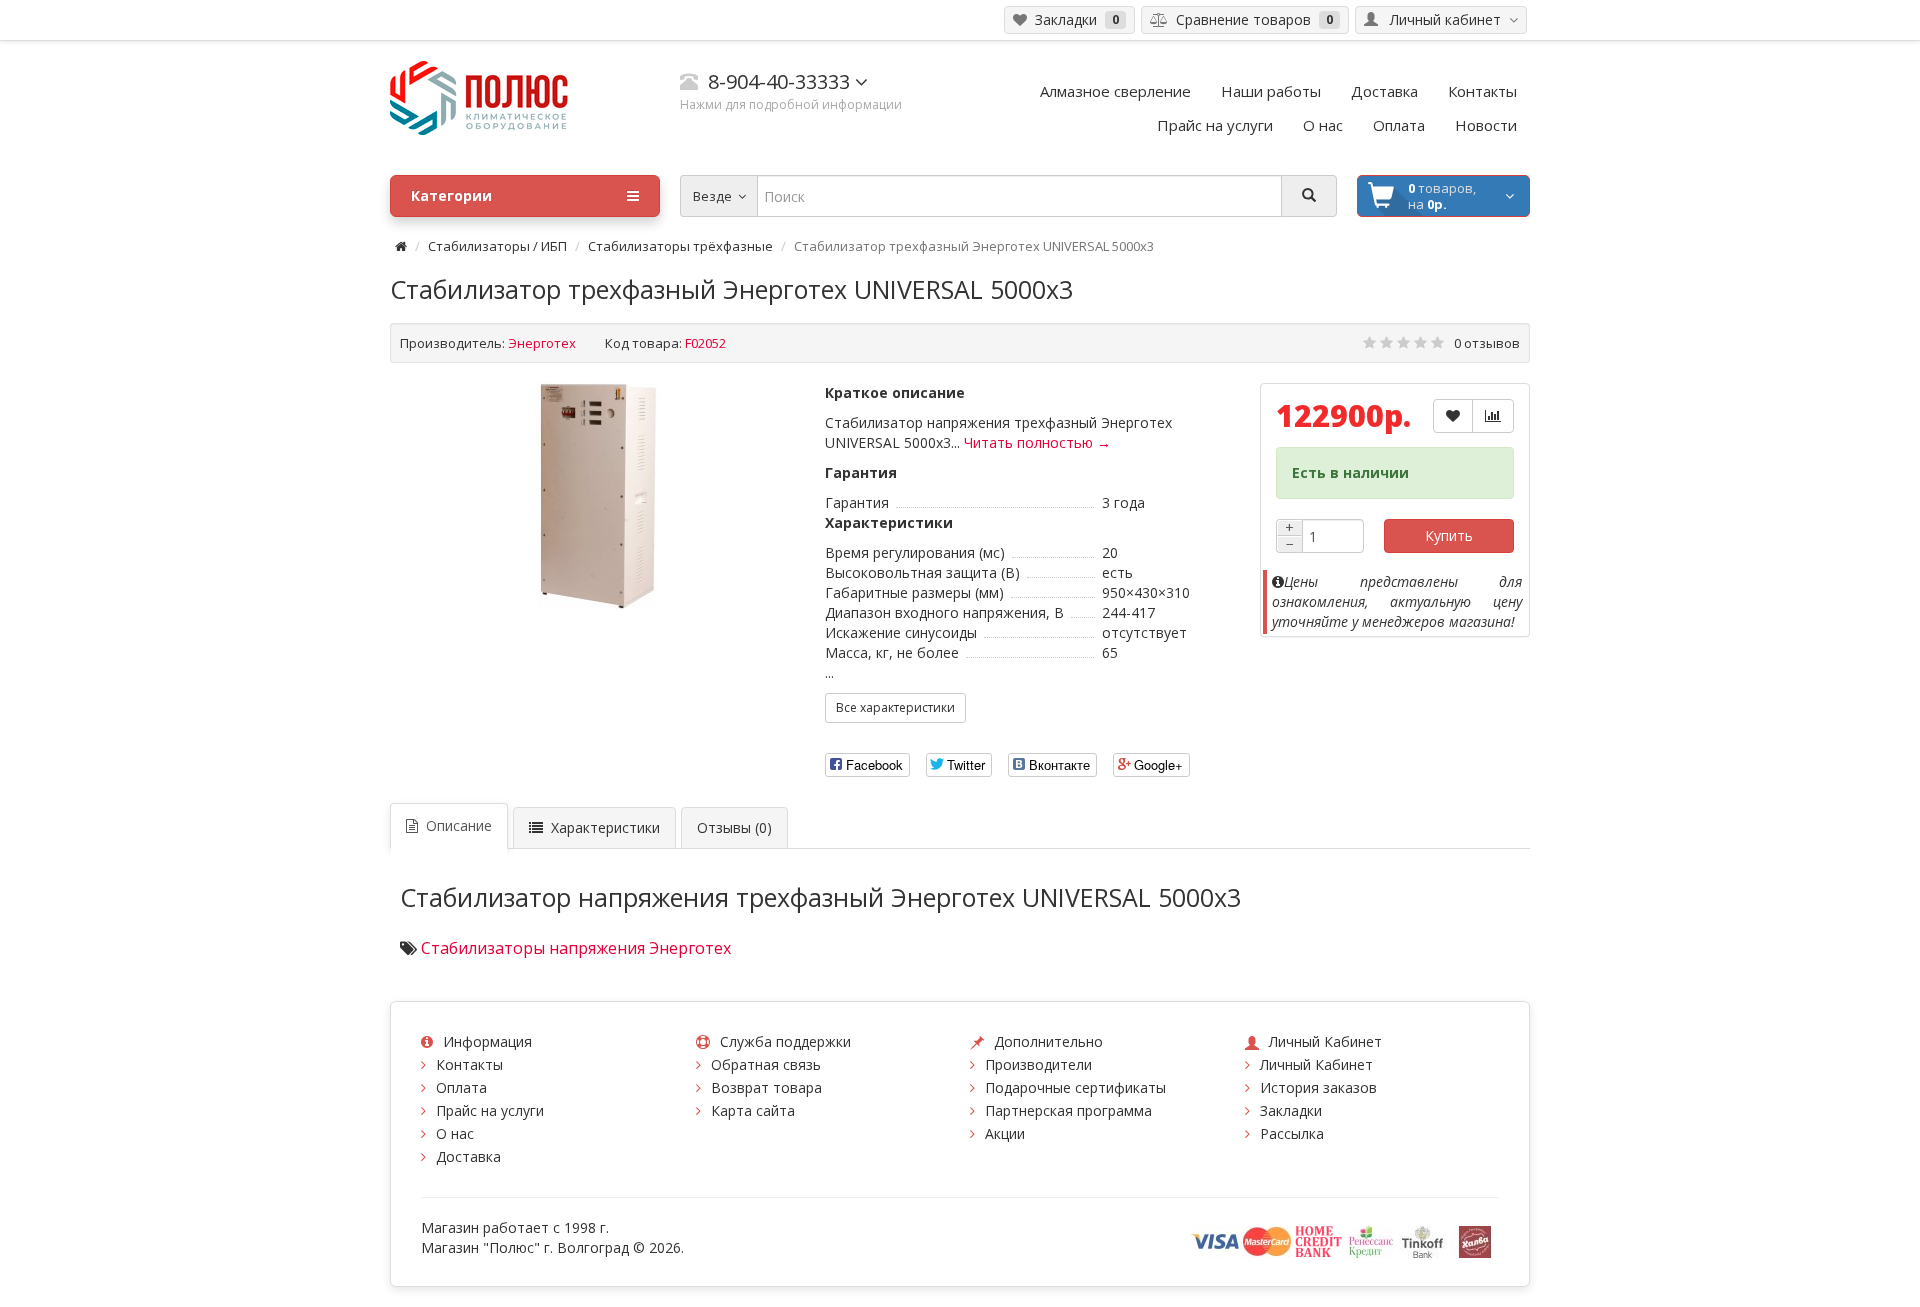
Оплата (461, 1087)
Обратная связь (766, 1064)
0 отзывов (1487, 343)
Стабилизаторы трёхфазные (680, 246)
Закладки (1291, 1110)
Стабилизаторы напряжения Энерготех (576, 948)
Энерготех (542, 343)
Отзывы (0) (734, 827)
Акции (1005, 1133)
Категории (451, 195)
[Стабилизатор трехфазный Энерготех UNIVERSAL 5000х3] (598, 497)
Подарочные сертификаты (1075, 1087)
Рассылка (1292, 1133)
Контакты (469, 1064)
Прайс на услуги (490, 1110)
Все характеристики (895, 707)
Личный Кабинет (1316, 1064)
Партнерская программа (1068, 1110)
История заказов (1318, 1087)
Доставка (468, 1156)
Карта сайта (753, 1110)
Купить (1449, 535)
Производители (1038, 1064)
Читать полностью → (1037, 442)
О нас (455, 1133)
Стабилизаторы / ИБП (497, 246)
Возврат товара (766, 1087)
